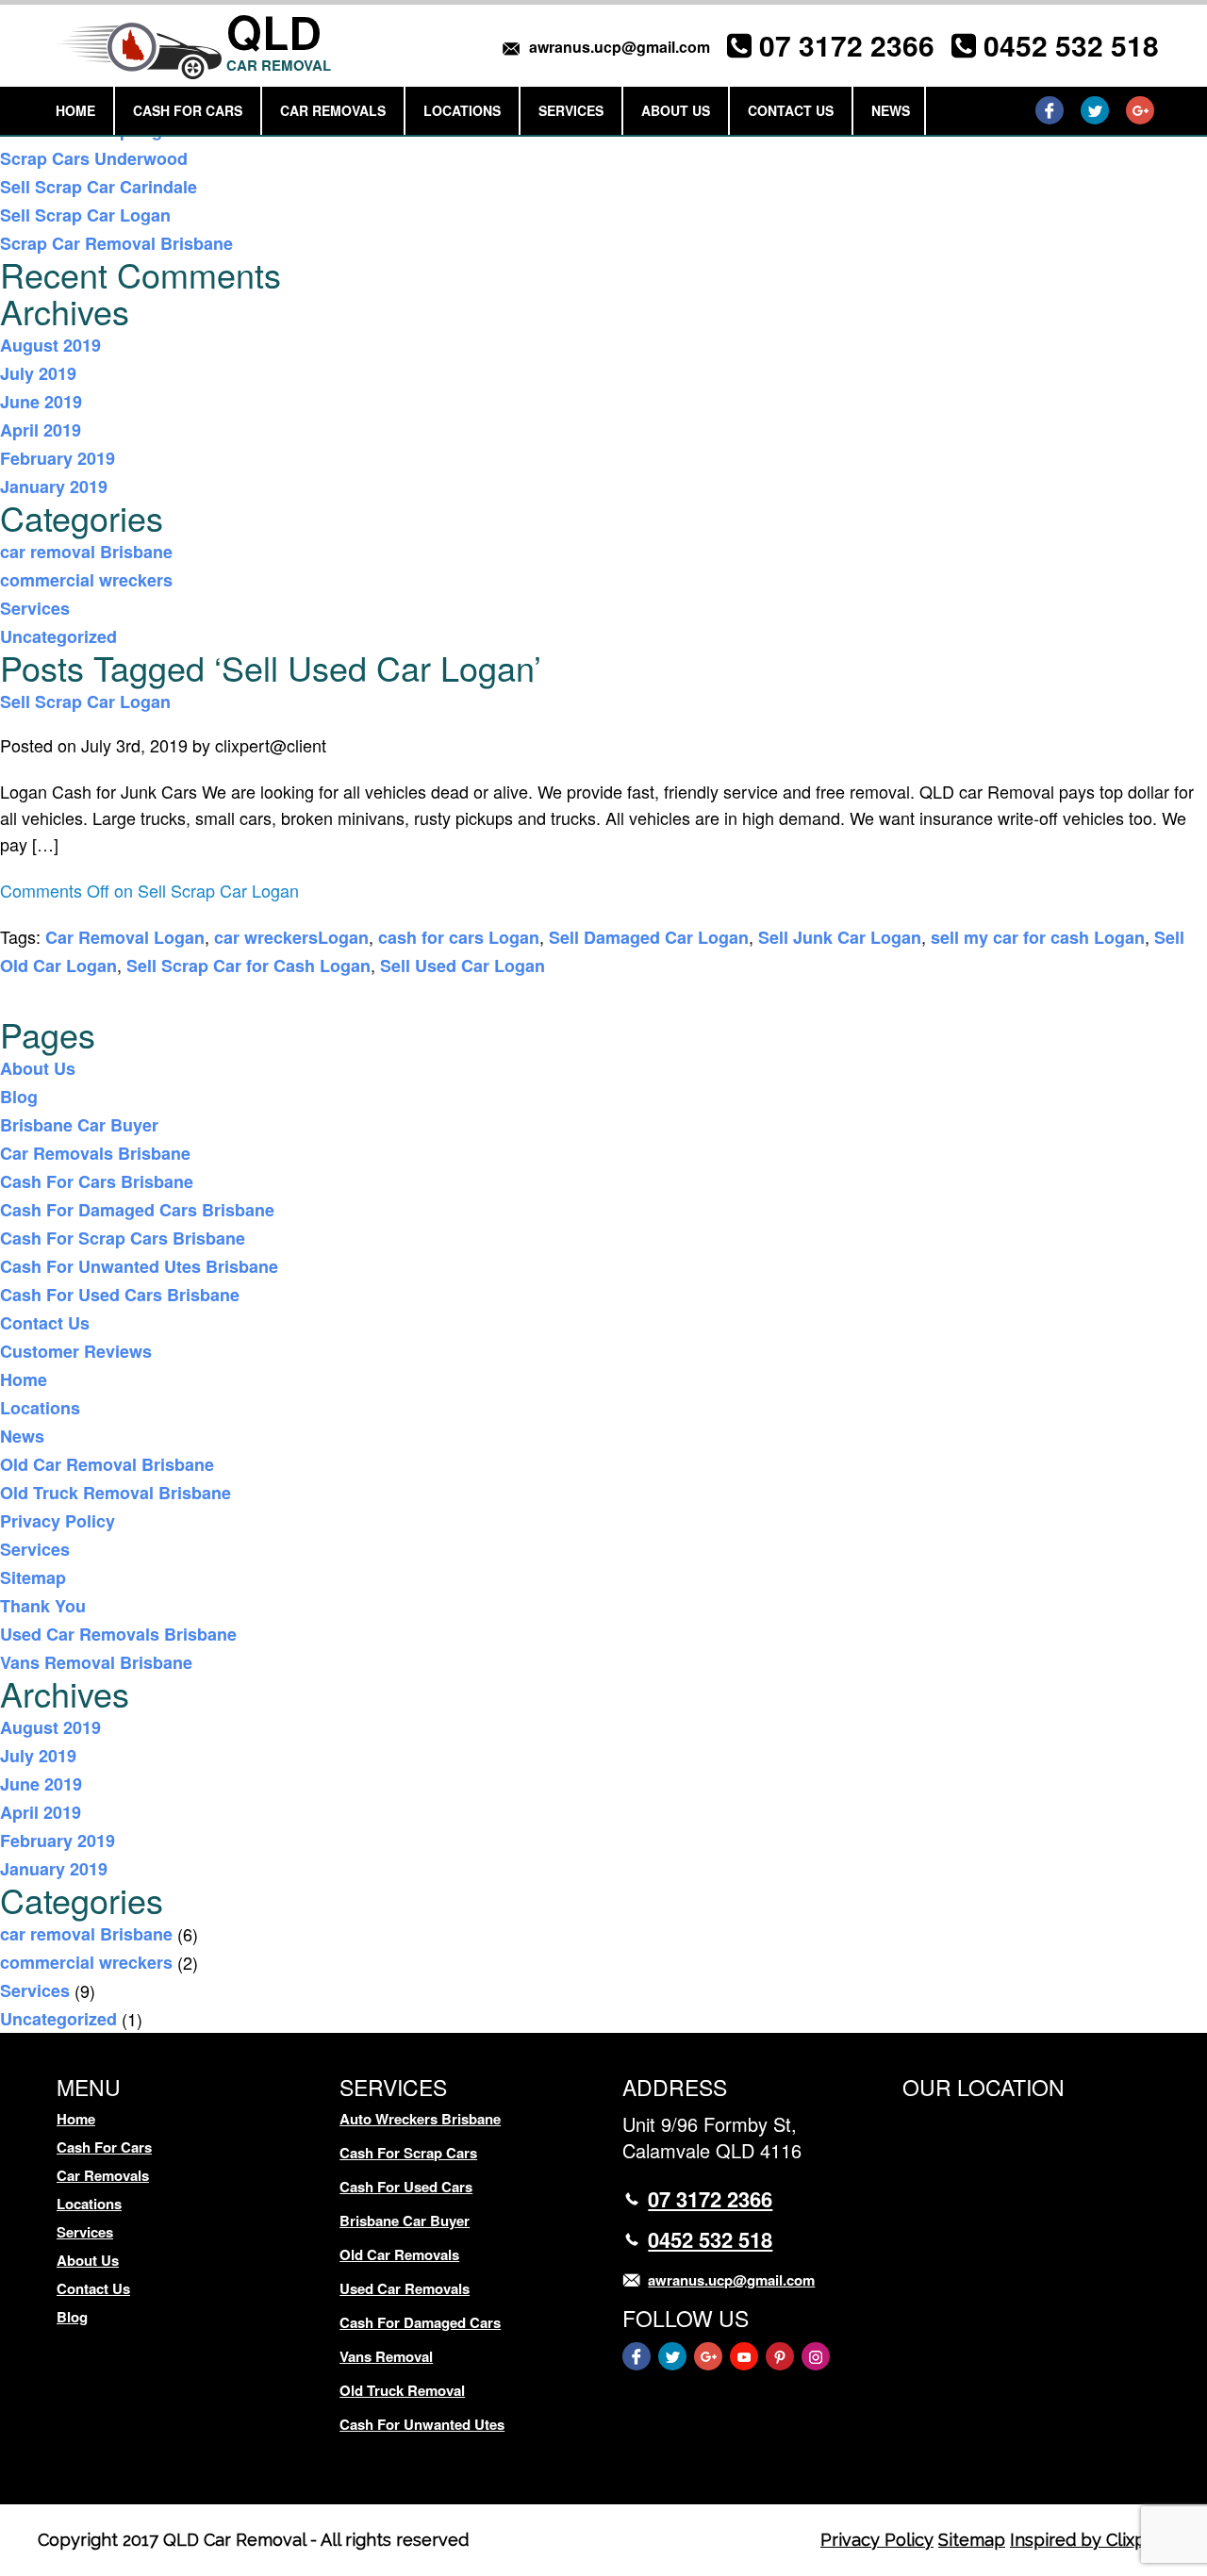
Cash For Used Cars (406, 2187)
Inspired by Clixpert (1090, 2540)
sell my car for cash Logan (1038, 937)
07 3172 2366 (847, 45)
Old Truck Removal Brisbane (116, 1493)
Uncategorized (58, 636)
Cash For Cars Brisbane (97, 1181)
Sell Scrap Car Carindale (99, 187)
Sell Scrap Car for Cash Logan (248, 966)
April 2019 (41, 430)
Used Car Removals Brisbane (118, 1634)
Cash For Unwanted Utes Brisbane (139, 1266)
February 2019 (58, 458)
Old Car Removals (399, 2254)
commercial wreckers (86, 580)
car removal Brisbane (86, 552)
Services (571, 110)
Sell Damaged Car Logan (649, 937)
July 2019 (38, 373)
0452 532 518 (1071, 45)
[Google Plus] (1140, 110)
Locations (462, 110)
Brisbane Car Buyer (79, 1125)
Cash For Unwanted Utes (422, 2424)
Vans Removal (386, 2356)
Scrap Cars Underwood (94, 158)
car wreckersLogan (291, 937)
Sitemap (33, 1577)
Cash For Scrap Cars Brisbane (123, 1238)
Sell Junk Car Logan (840, 937)
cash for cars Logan (459, 937)
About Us (676, 110)
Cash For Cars (188, 110)
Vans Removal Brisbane (96, 1662)
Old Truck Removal (402, 2390)
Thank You (43, 1606)
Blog (19, 1097)
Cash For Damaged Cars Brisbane (137, 1210)
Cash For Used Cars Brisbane (120, 1295)
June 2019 (41, 402)
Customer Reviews (76, 1351)
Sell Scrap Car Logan (85, 215)
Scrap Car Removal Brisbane (116, 243)
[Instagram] (816, 2356)
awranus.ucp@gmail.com (620, 47)
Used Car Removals (405, 2288)
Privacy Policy (58, 1521)
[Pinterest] (780, 2356)
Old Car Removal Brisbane (107, 1464)
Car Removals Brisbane (95, 1153)
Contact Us (791, 110)
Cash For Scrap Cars (408, 2153)
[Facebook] (1050, 110)
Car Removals (333, 110)
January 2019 (54, 487)
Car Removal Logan (125, 937)
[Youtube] (744, 2356)
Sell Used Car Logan (463, 966)
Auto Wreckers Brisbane (420, 2119)
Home (75, 110)
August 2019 (50, 345)
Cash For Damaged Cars (420, 2322)
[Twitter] (1095, 110)
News (891, 110)
